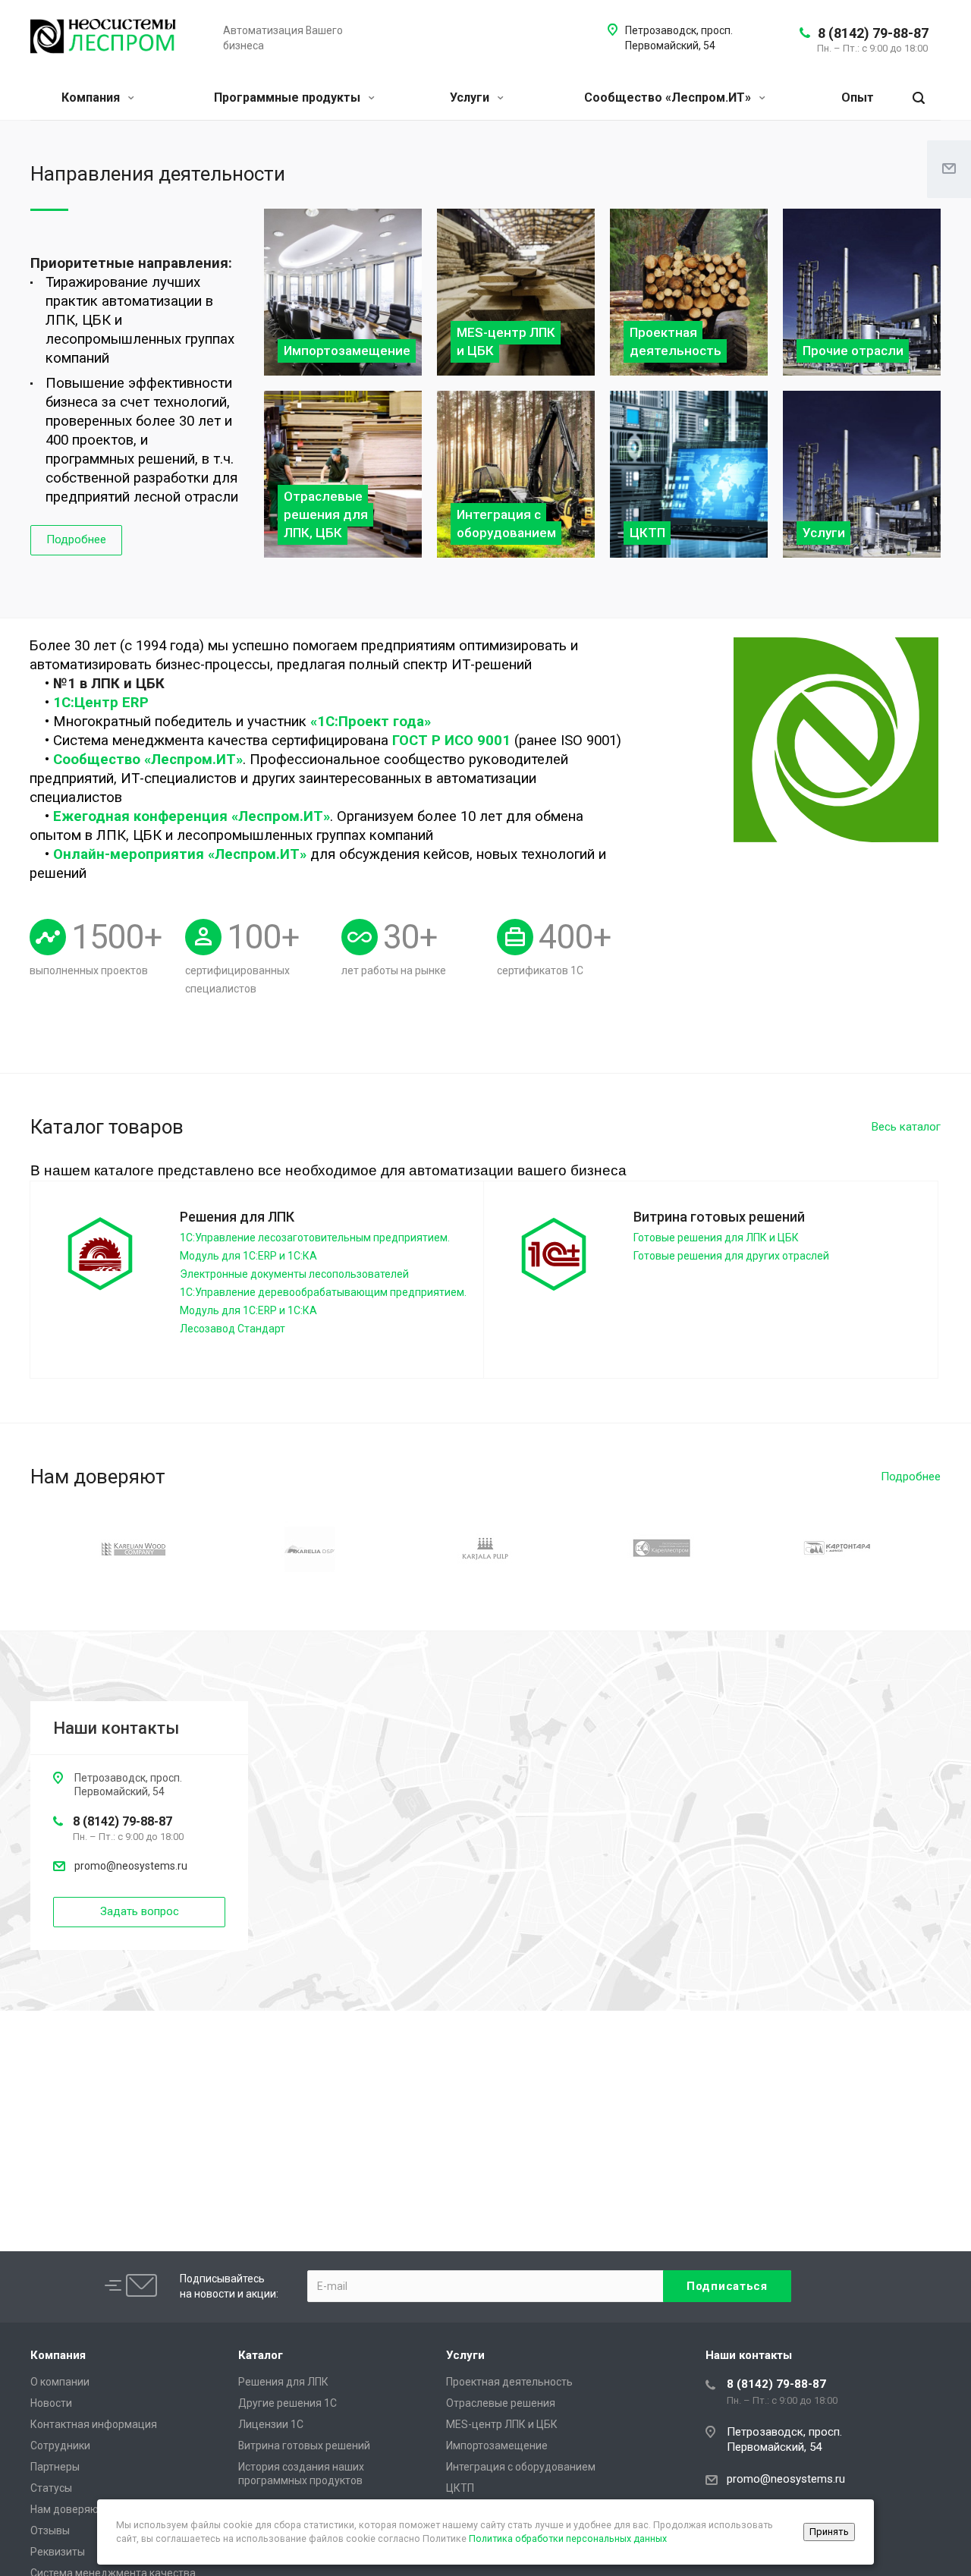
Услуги (471, 98)
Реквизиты (58, 2552)
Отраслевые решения (501, 2403)
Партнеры (55, 2467)
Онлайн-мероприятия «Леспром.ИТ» (180, 854)
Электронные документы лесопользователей (294, 1274)
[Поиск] (919, 98)
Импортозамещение (497, 2445)
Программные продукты (289, 98)
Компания (92, 98)
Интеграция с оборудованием (521, 2467)
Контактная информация (94, 2424)
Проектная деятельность (509, 2382)
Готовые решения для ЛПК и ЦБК (716, 1238)
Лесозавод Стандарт (233, 1329)
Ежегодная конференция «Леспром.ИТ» (192, 816)
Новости (51, 2403)
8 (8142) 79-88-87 (873, 33)
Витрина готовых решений (304, 2445)
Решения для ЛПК (283, 2382)
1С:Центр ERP (101, 703)
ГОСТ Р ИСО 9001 (451, 741)
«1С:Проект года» (371, 722)
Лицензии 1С (271, 2424)
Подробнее (76, 539)
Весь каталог (906, 1127)
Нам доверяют (67, 2509)
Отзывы (50, 2530)
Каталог (261, 2355)
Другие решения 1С (288, 2403)
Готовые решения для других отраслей (731, 1256)
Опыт (858, 98)
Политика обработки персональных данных (568, 2538)
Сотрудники (60, 2445)
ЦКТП (460, 2488)
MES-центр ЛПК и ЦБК (502, 2424)
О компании (60, 2382)
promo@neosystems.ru (131, 1866)
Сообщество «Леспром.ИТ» (669, 98)
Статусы (51, 2488)
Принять (829, 2532)
